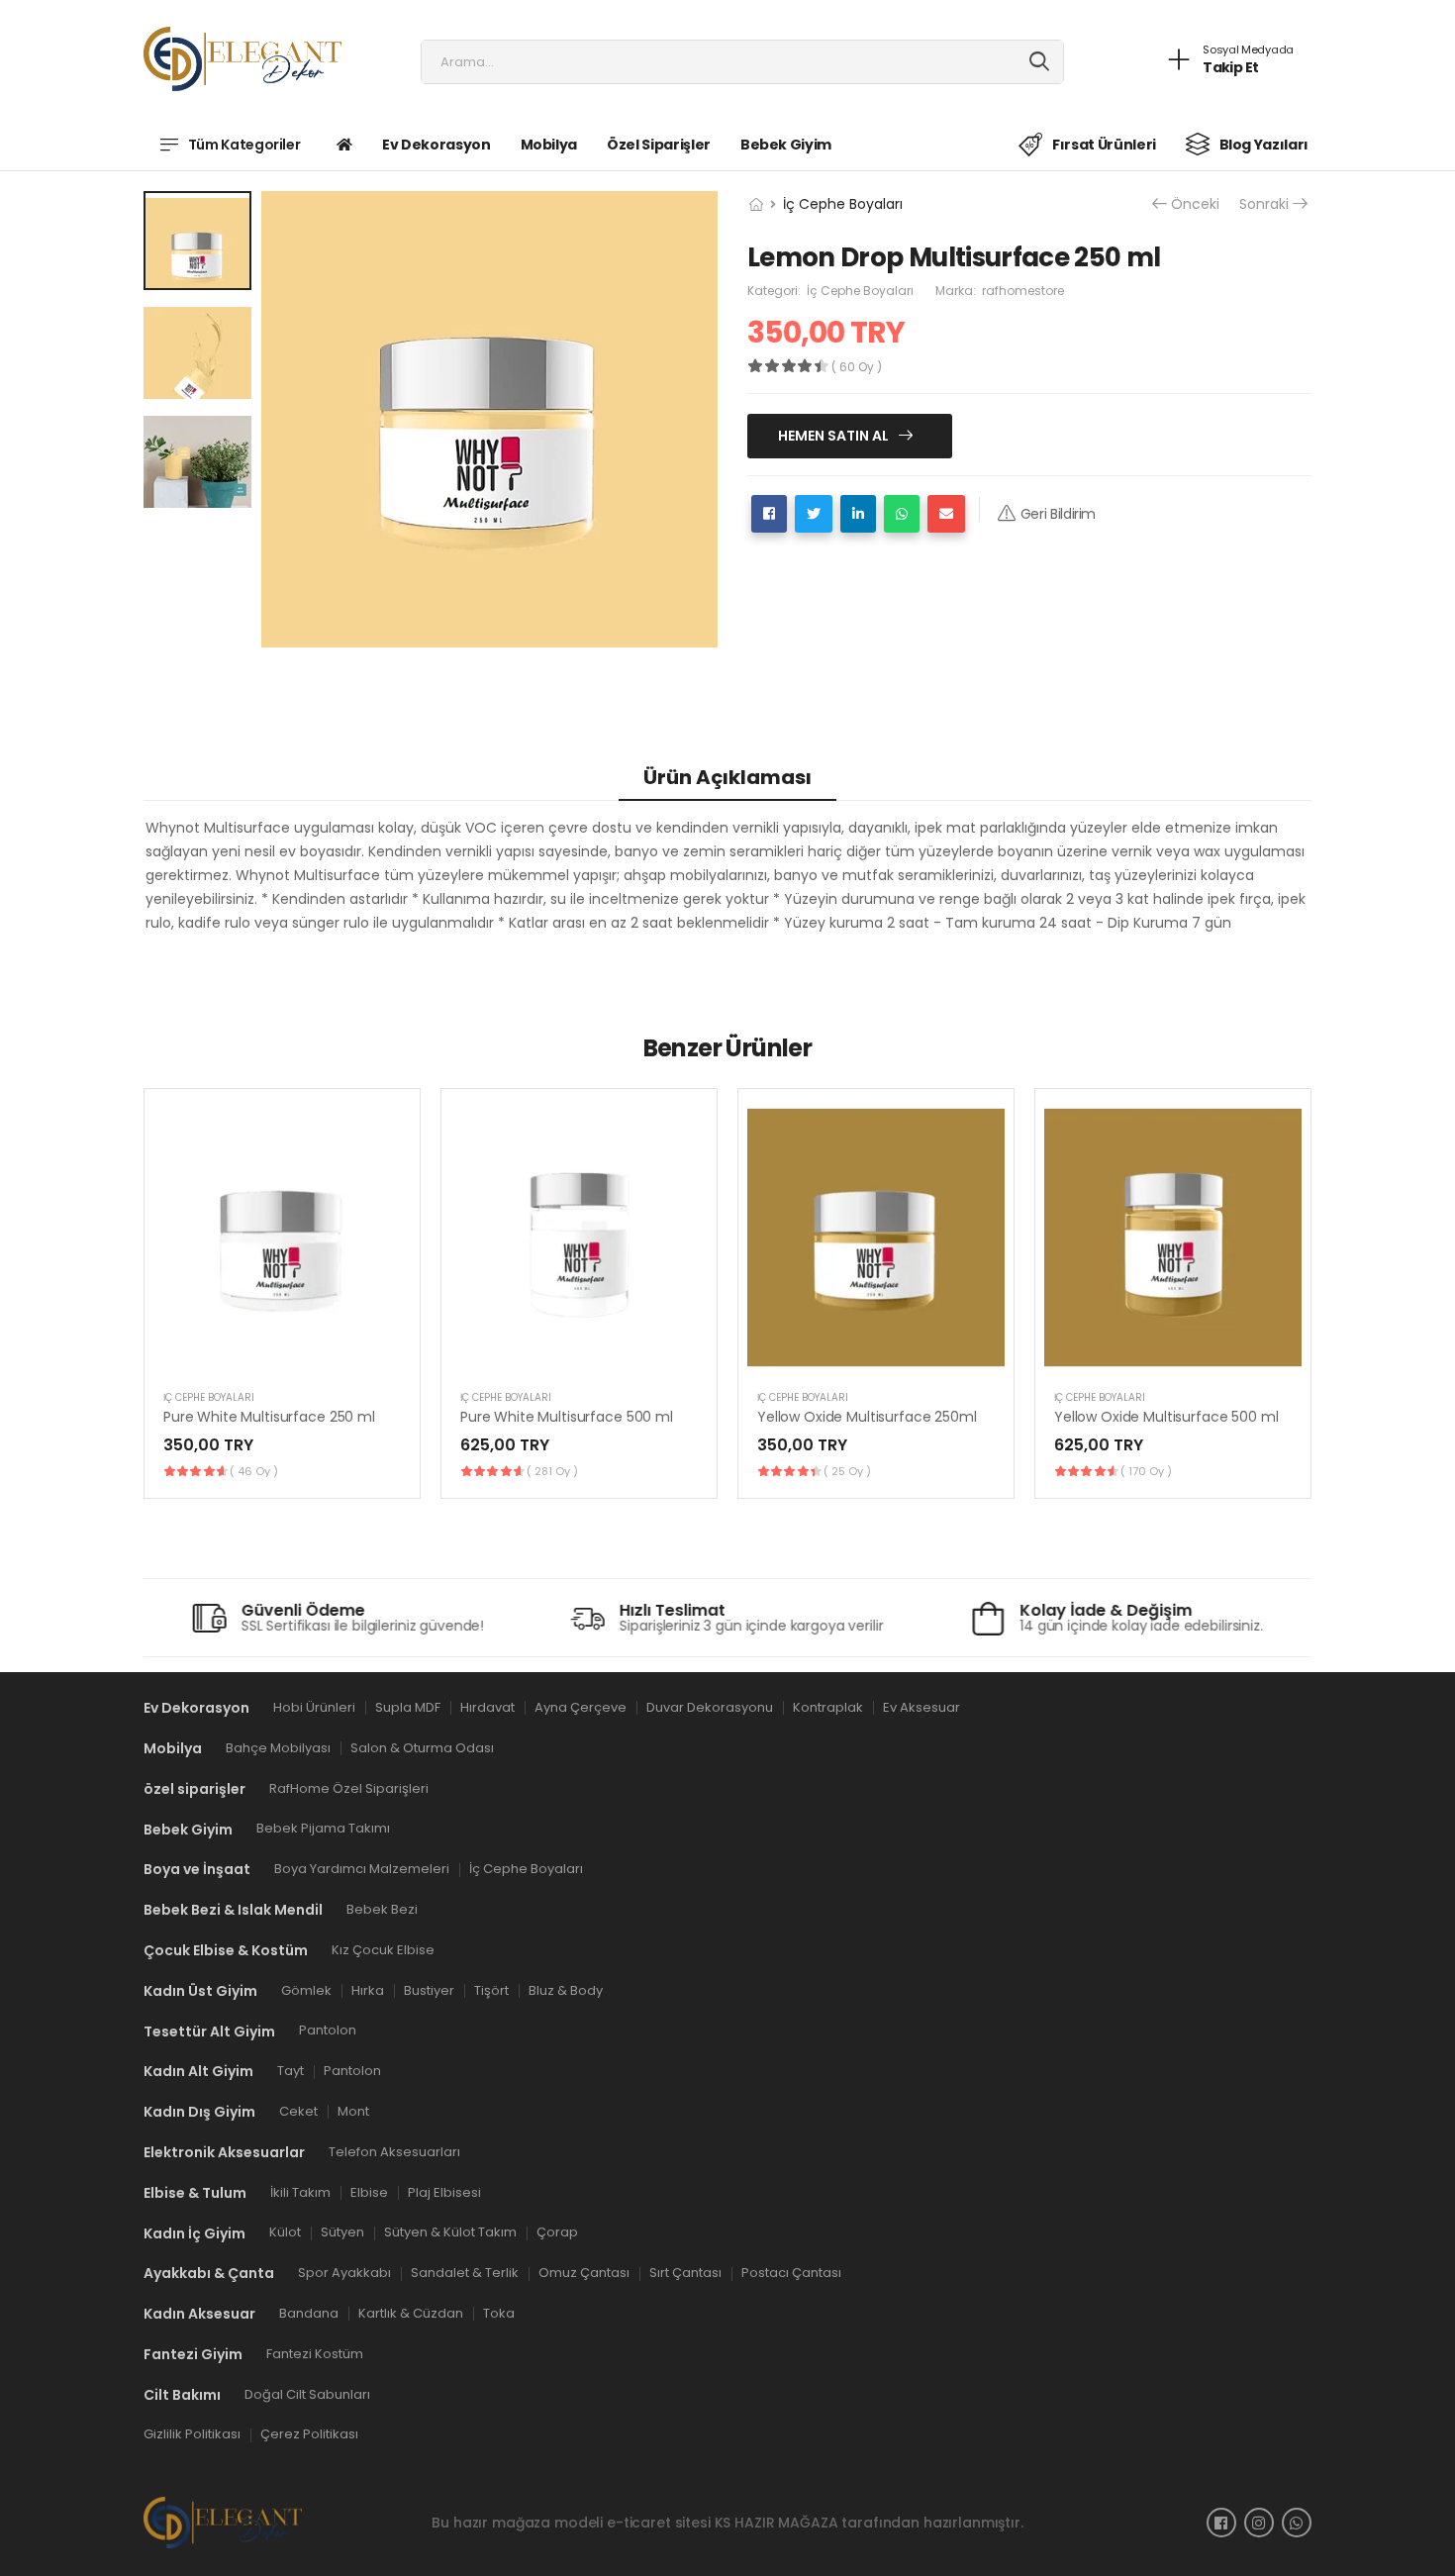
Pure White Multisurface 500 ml (567, 1417)
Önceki (1195, 204)
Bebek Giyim (786, 145)
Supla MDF (408, 1707)
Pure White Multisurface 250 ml (269, 1417)
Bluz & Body (566, 1989)
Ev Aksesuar (921, 1707)
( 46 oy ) (254, 1471)
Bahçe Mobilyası (278, 1748)
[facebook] (1221, 2523)
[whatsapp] (1297, 2523)
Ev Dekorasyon (436, 145)
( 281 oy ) (552, 1471)
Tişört (491, 1989)
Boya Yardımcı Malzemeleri (362, 1869)
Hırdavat (487, 1707)
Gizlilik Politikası (192, 2434)
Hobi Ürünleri (314, 1707)
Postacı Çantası (791, 2273)
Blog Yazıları (1264, 145)
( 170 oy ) (1146, 1471)
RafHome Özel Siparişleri (349, 1787)
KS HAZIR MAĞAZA (776, 2522)
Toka (499, 2313)
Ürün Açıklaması (727, 777)
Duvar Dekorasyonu (710, 1707)
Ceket (298, 2111)
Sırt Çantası (685, 2273)
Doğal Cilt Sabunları (307, 2393)
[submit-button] (1040, 62)
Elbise (369, 2191)
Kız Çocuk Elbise (383, 1950)
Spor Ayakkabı (344, 2273)
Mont (353, 2111)
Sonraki (1264, 204)
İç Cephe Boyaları (843, 204)
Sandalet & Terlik (465, 2273)
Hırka (368, 1989)
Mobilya (549, 145)
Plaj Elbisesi (444, 2191)
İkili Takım (300, 2191)
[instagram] (1259, 2523)
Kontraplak (828, 1707)
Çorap (557, 2232)
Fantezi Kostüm (315, 2354)
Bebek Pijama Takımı (323, 1828)
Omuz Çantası (584, 2273)
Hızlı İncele (282, 1351)
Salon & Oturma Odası (422, 1748)
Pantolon (328, 2030)
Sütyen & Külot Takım (450, 2232)
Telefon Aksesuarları (394, 2152)
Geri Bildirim (1058, 514)
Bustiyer (429, 1989)
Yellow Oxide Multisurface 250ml (867, 1417)
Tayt (291, 2071)
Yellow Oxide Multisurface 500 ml (1166, 1417)
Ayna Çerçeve (581, 1707)
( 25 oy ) (847, 1471)
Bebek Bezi (382, 1909)
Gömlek (306, 1989)
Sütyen (342, 2232)
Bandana (309, 2313)
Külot (285, 2232)
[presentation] (1297, 1293)
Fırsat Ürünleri (1104, 145)
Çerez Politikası (309, 2434)
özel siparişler (659, 145)
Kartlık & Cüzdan (411, 2313)
